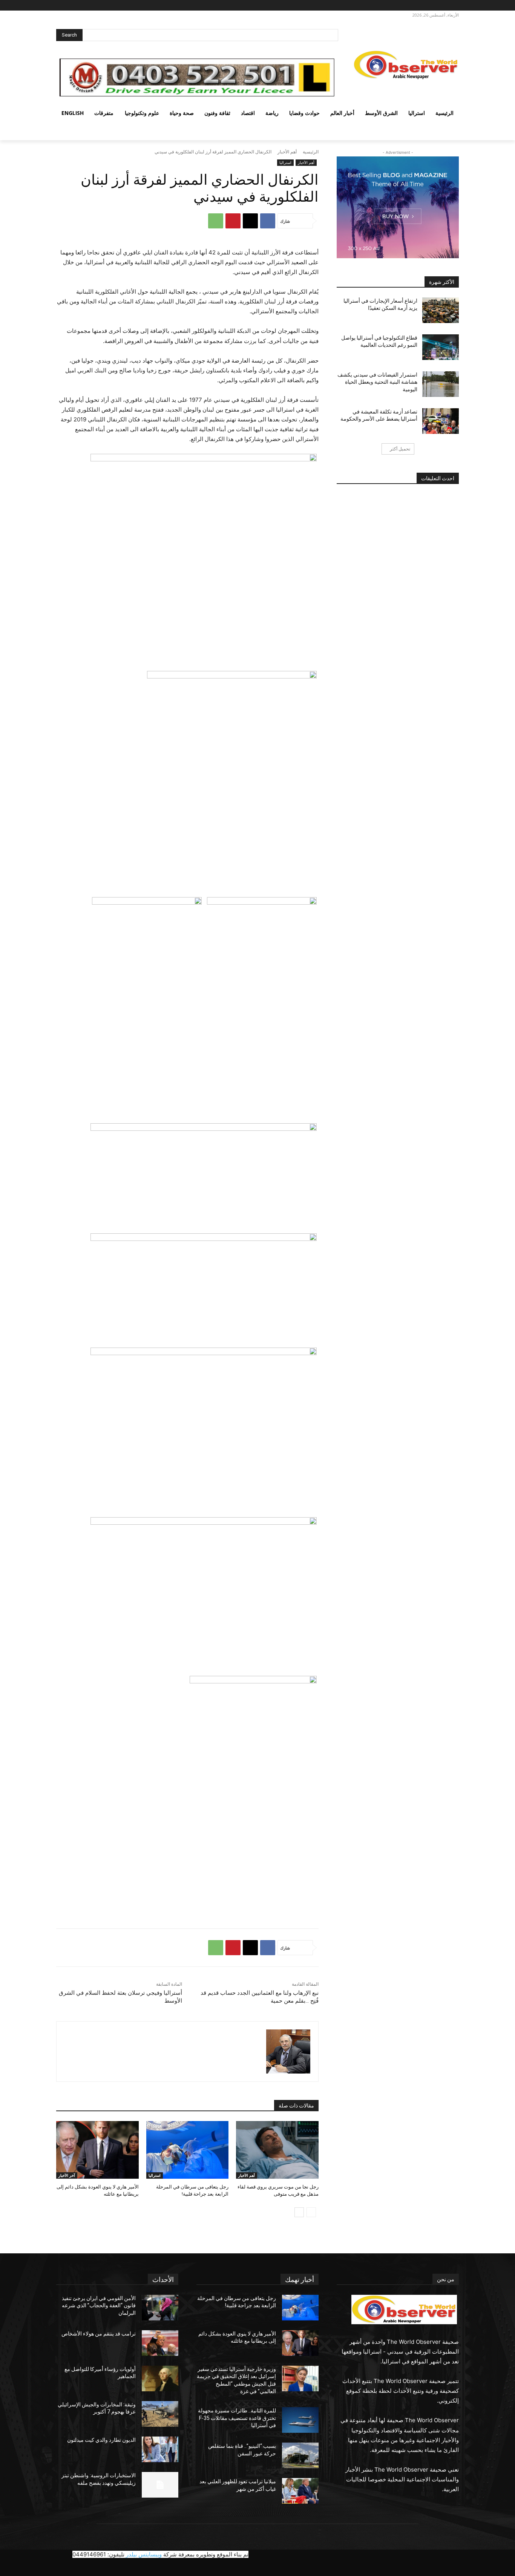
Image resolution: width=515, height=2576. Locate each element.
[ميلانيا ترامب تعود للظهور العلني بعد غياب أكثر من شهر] (300, 2491)
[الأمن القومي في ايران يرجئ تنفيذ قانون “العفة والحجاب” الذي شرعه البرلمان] (160, 2308)
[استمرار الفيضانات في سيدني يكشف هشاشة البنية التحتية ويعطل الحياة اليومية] (441, 384)
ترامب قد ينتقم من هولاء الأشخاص (99, 2334)
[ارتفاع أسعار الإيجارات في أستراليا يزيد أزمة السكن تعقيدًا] (441, 310)
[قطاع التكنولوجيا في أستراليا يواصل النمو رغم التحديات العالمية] (441, 347)
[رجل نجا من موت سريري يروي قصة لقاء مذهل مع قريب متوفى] (277, 2150)
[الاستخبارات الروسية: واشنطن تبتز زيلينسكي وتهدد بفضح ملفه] (160, 2485)
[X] (432, 5)
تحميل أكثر (400, 449)
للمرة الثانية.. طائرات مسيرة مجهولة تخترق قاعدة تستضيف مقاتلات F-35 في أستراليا (237, 2418)
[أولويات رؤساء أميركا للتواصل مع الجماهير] (160, 2378)
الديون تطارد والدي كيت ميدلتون (101, 2440)
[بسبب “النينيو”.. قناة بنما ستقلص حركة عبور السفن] (300, 2455)
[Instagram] (442, 5)
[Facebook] (453, 5)
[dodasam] (288, 2051)
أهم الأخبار (287, 152)
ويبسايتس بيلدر (144, 2554)
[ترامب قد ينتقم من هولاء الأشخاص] (160, 2343)
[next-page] (299, 2212)
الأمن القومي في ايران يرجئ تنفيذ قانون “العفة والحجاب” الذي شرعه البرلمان (99, 2306)
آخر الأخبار (67, 2175)
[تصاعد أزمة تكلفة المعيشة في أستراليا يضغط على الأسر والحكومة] (441, 421)
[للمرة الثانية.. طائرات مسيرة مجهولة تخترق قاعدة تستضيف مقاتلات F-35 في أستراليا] (300, 2420)
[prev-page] (311, 2212)
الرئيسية (311, 152)
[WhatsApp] (216, 221)
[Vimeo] (421, 5)
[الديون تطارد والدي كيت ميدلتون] (160, 2449)
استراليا (285, 162)
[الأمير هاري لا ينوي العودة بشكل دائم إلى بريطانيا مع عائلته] (97, 2150)
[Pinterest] (233, 221)
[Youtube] (413, 5)
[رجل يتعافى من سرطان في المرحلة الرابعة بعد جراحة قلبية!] (188, 2150)
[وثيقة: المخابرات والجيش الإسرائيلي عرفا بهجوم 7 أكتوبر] (160, 2414)
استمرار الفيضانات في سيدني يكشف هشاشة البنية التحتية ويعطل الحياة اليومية (377, 382)
